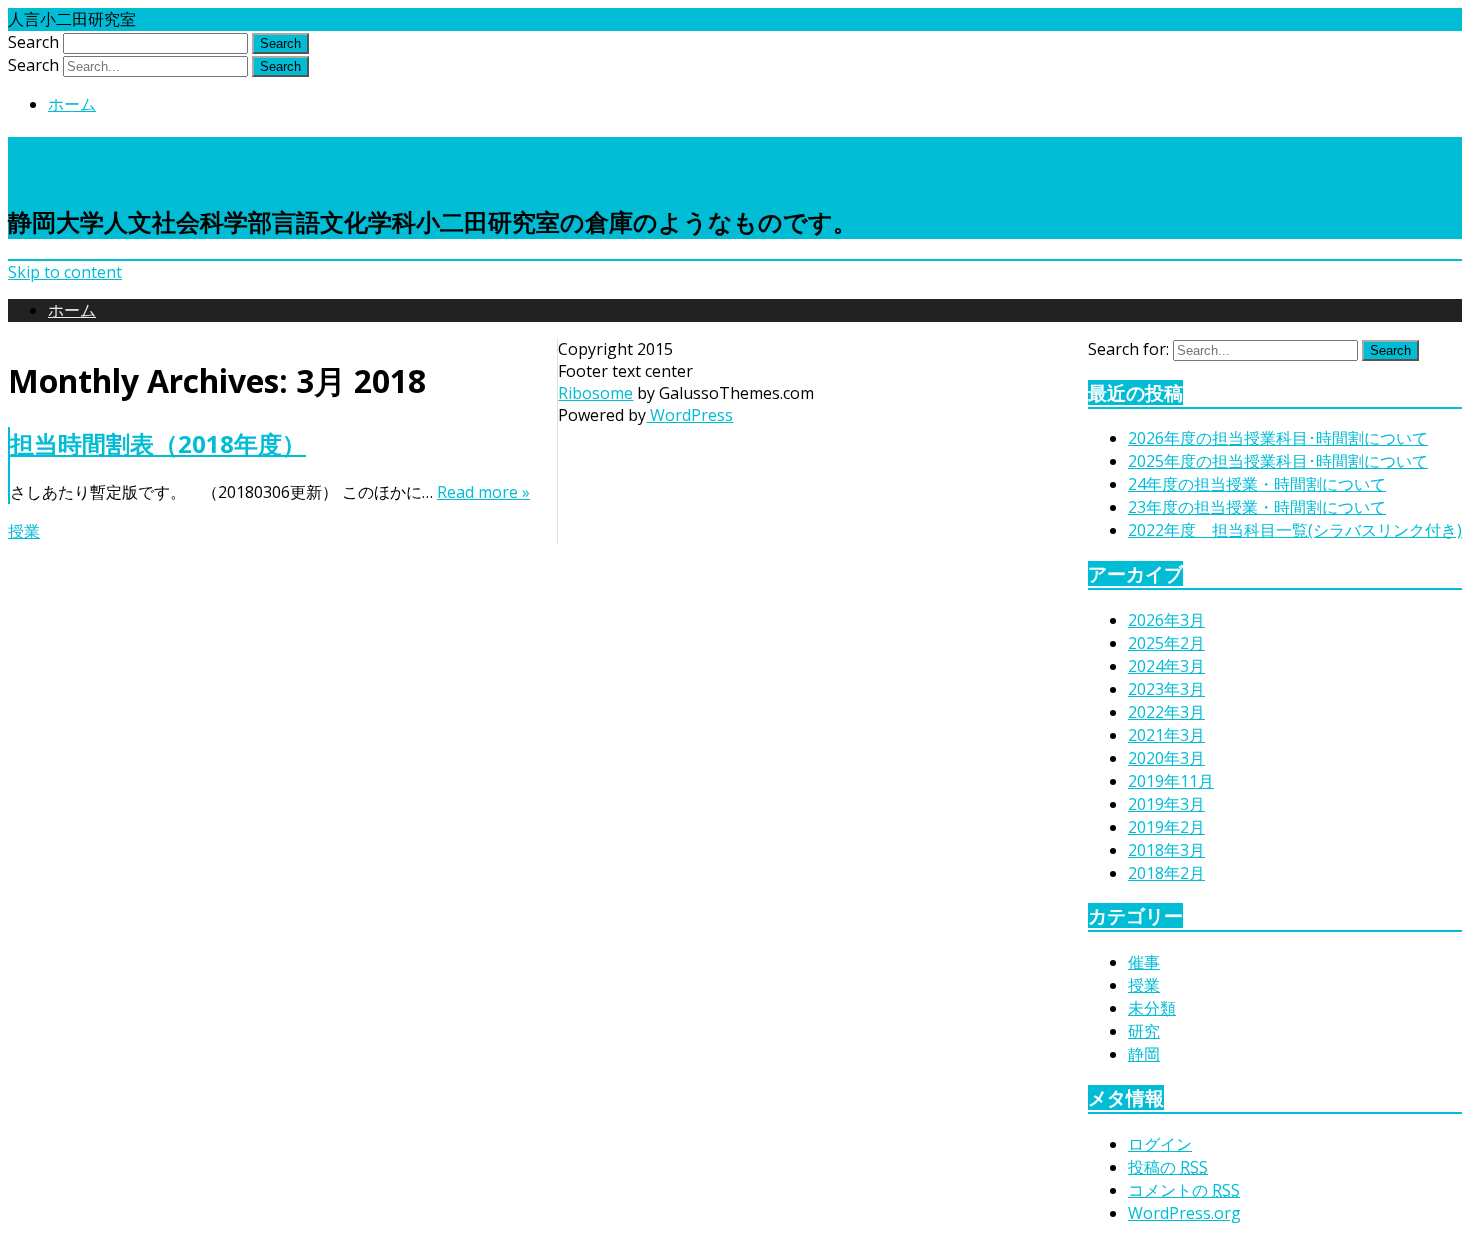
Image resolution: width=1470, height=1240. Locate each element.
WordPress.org (1184, 1213)
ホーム (72, 104)
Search (33, 42)
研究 (1144, 1031)
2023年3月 (1166, 689)
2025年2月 (1166, 643)
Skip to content (65, 272)
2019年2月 (1166, 827)
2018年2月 (1166, 873)
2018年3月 (1166, 850)
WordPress (689, 415)
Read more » (483, 492)
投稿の (1168, 1167)
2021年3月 (1166, 735)
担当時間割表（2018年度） (158, 443)
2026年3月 (1166, 620)
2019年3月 (1166, 804)
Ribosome (595, 393)
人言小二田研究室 (136, 158)
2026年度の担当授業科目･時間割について (1278, 438)
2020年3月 (1166, 758)
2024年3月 (1166, 666)
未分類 (1152, 1008)
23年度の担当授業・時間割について (1257, 507)
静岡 (1144, 1054)
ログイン (1160, 1144)
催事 (1144, 962)
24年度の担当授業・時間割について (1257, 484)
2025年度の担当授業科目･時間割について (1278, 461)
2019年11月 (1171, 781)
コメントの (1184, 1190)
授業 (24, 531)
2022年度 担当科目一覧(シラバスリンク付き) (1295, 530)
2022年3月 (1166, 712)
